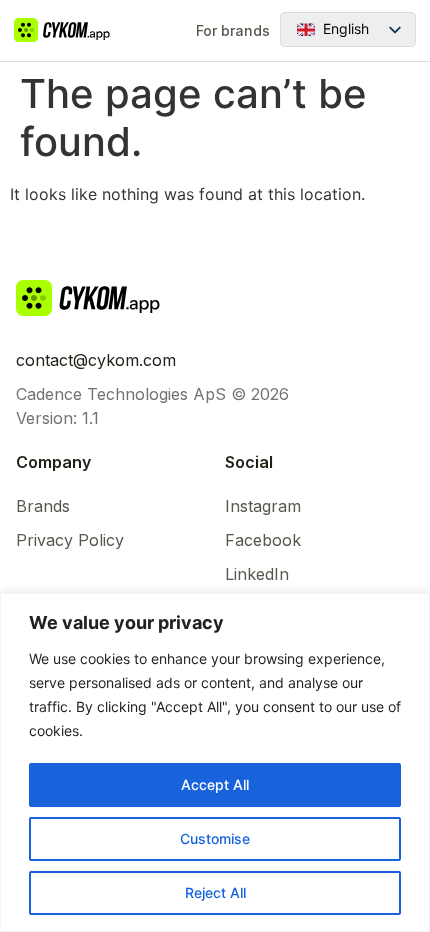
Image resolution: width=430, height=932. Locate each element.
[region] (215, 762)
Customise (215, 838)
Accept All (215, 784)
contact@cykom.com (96, 360)
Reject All (215, 892)
